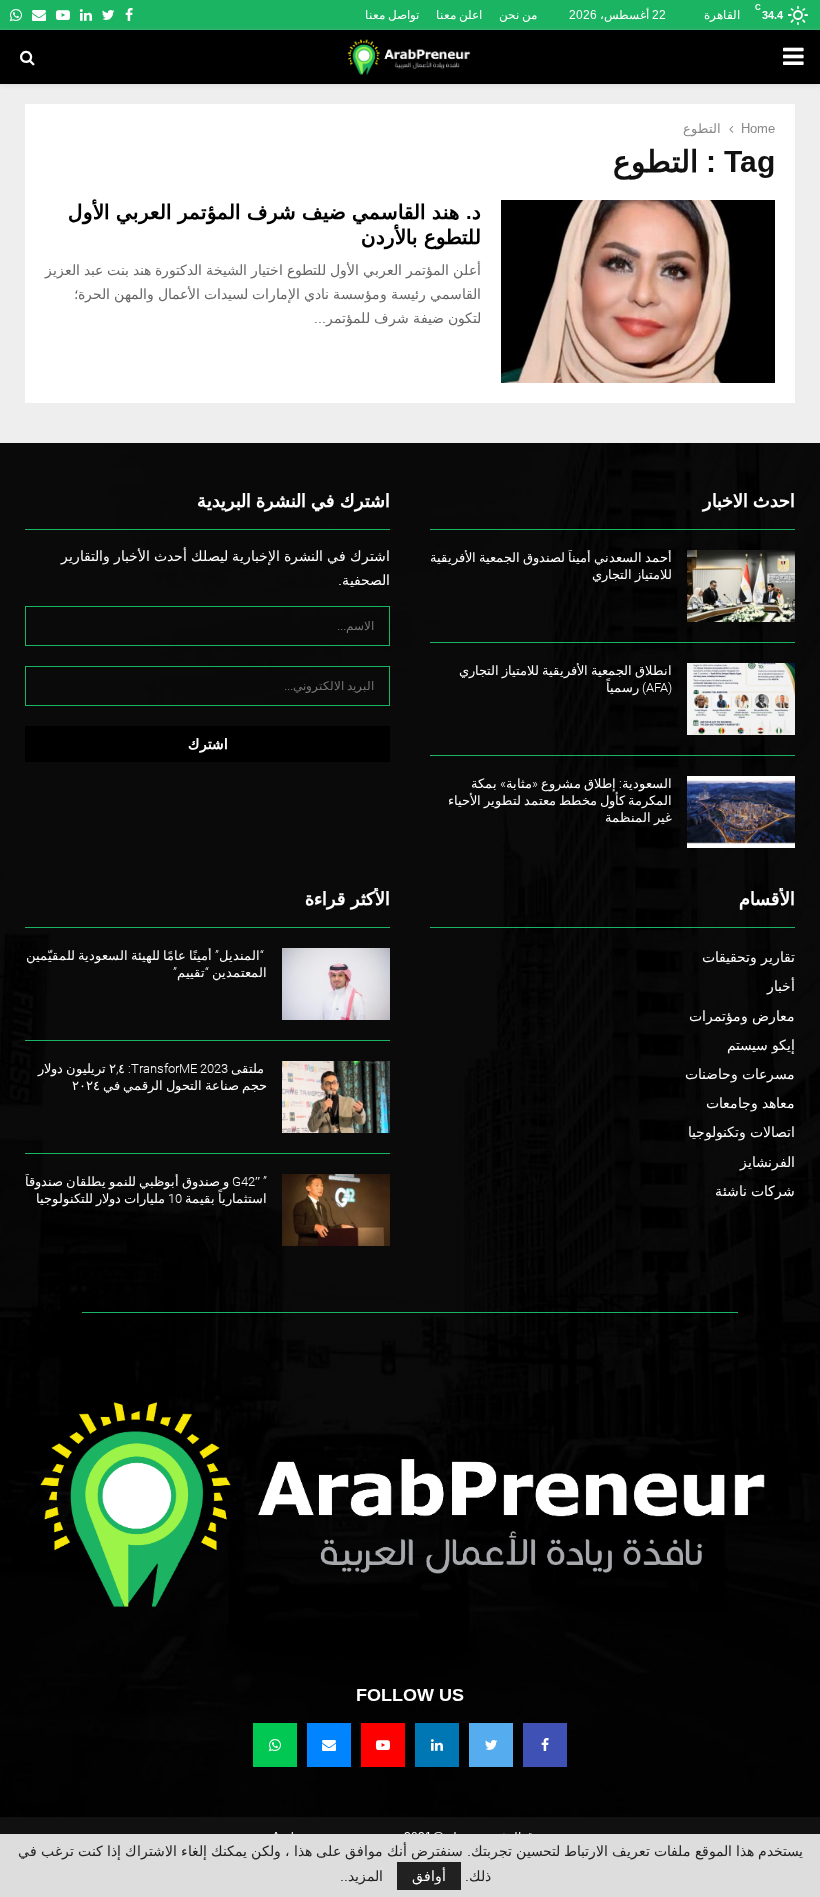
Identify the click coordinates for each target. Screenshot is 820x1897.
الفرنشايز (767, 1162)
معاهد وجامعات (750, 1103)
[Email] (329, 1745)
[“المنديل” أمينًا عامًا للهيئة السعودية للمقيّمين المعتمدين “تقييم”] (336, 984)
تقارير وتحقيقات (748, 957)
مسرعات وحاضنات (740, 1074)
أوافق (429, 1876)
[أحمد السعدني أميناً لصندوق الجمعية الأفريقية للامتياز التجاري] (741, 586)
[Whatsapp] (275, 1745)
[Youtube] (383, 1745)
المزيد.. (361, 1876)
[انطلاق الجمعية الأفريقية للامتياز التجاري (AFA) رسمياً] (741, 699)
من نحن (518, 15)
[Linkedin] (437, 1745)
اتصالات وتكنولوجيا (741, 1132)
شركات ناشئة (755, 1191)
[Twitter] (491, 1745)
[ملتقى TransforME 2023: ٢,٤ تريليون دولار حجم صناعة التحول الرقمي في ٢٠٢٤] (336, 1097)
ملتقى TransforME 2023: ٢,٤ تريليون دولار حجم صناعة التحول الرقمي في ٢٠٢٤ (152, 1077)
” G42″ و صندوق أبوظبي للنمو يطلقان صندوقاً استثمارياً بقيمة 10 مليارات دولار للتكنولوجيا (146, 1190)
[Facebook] (545, 1745)
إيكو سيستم (761, 1045)
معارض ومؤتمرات (742, 1016)
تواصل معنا (392, 15)
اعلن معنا (459, 15)
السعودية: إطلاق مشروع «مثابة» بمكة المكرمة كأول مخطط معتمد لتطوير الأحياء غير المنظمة (560, 800)
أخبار (781, 986)
